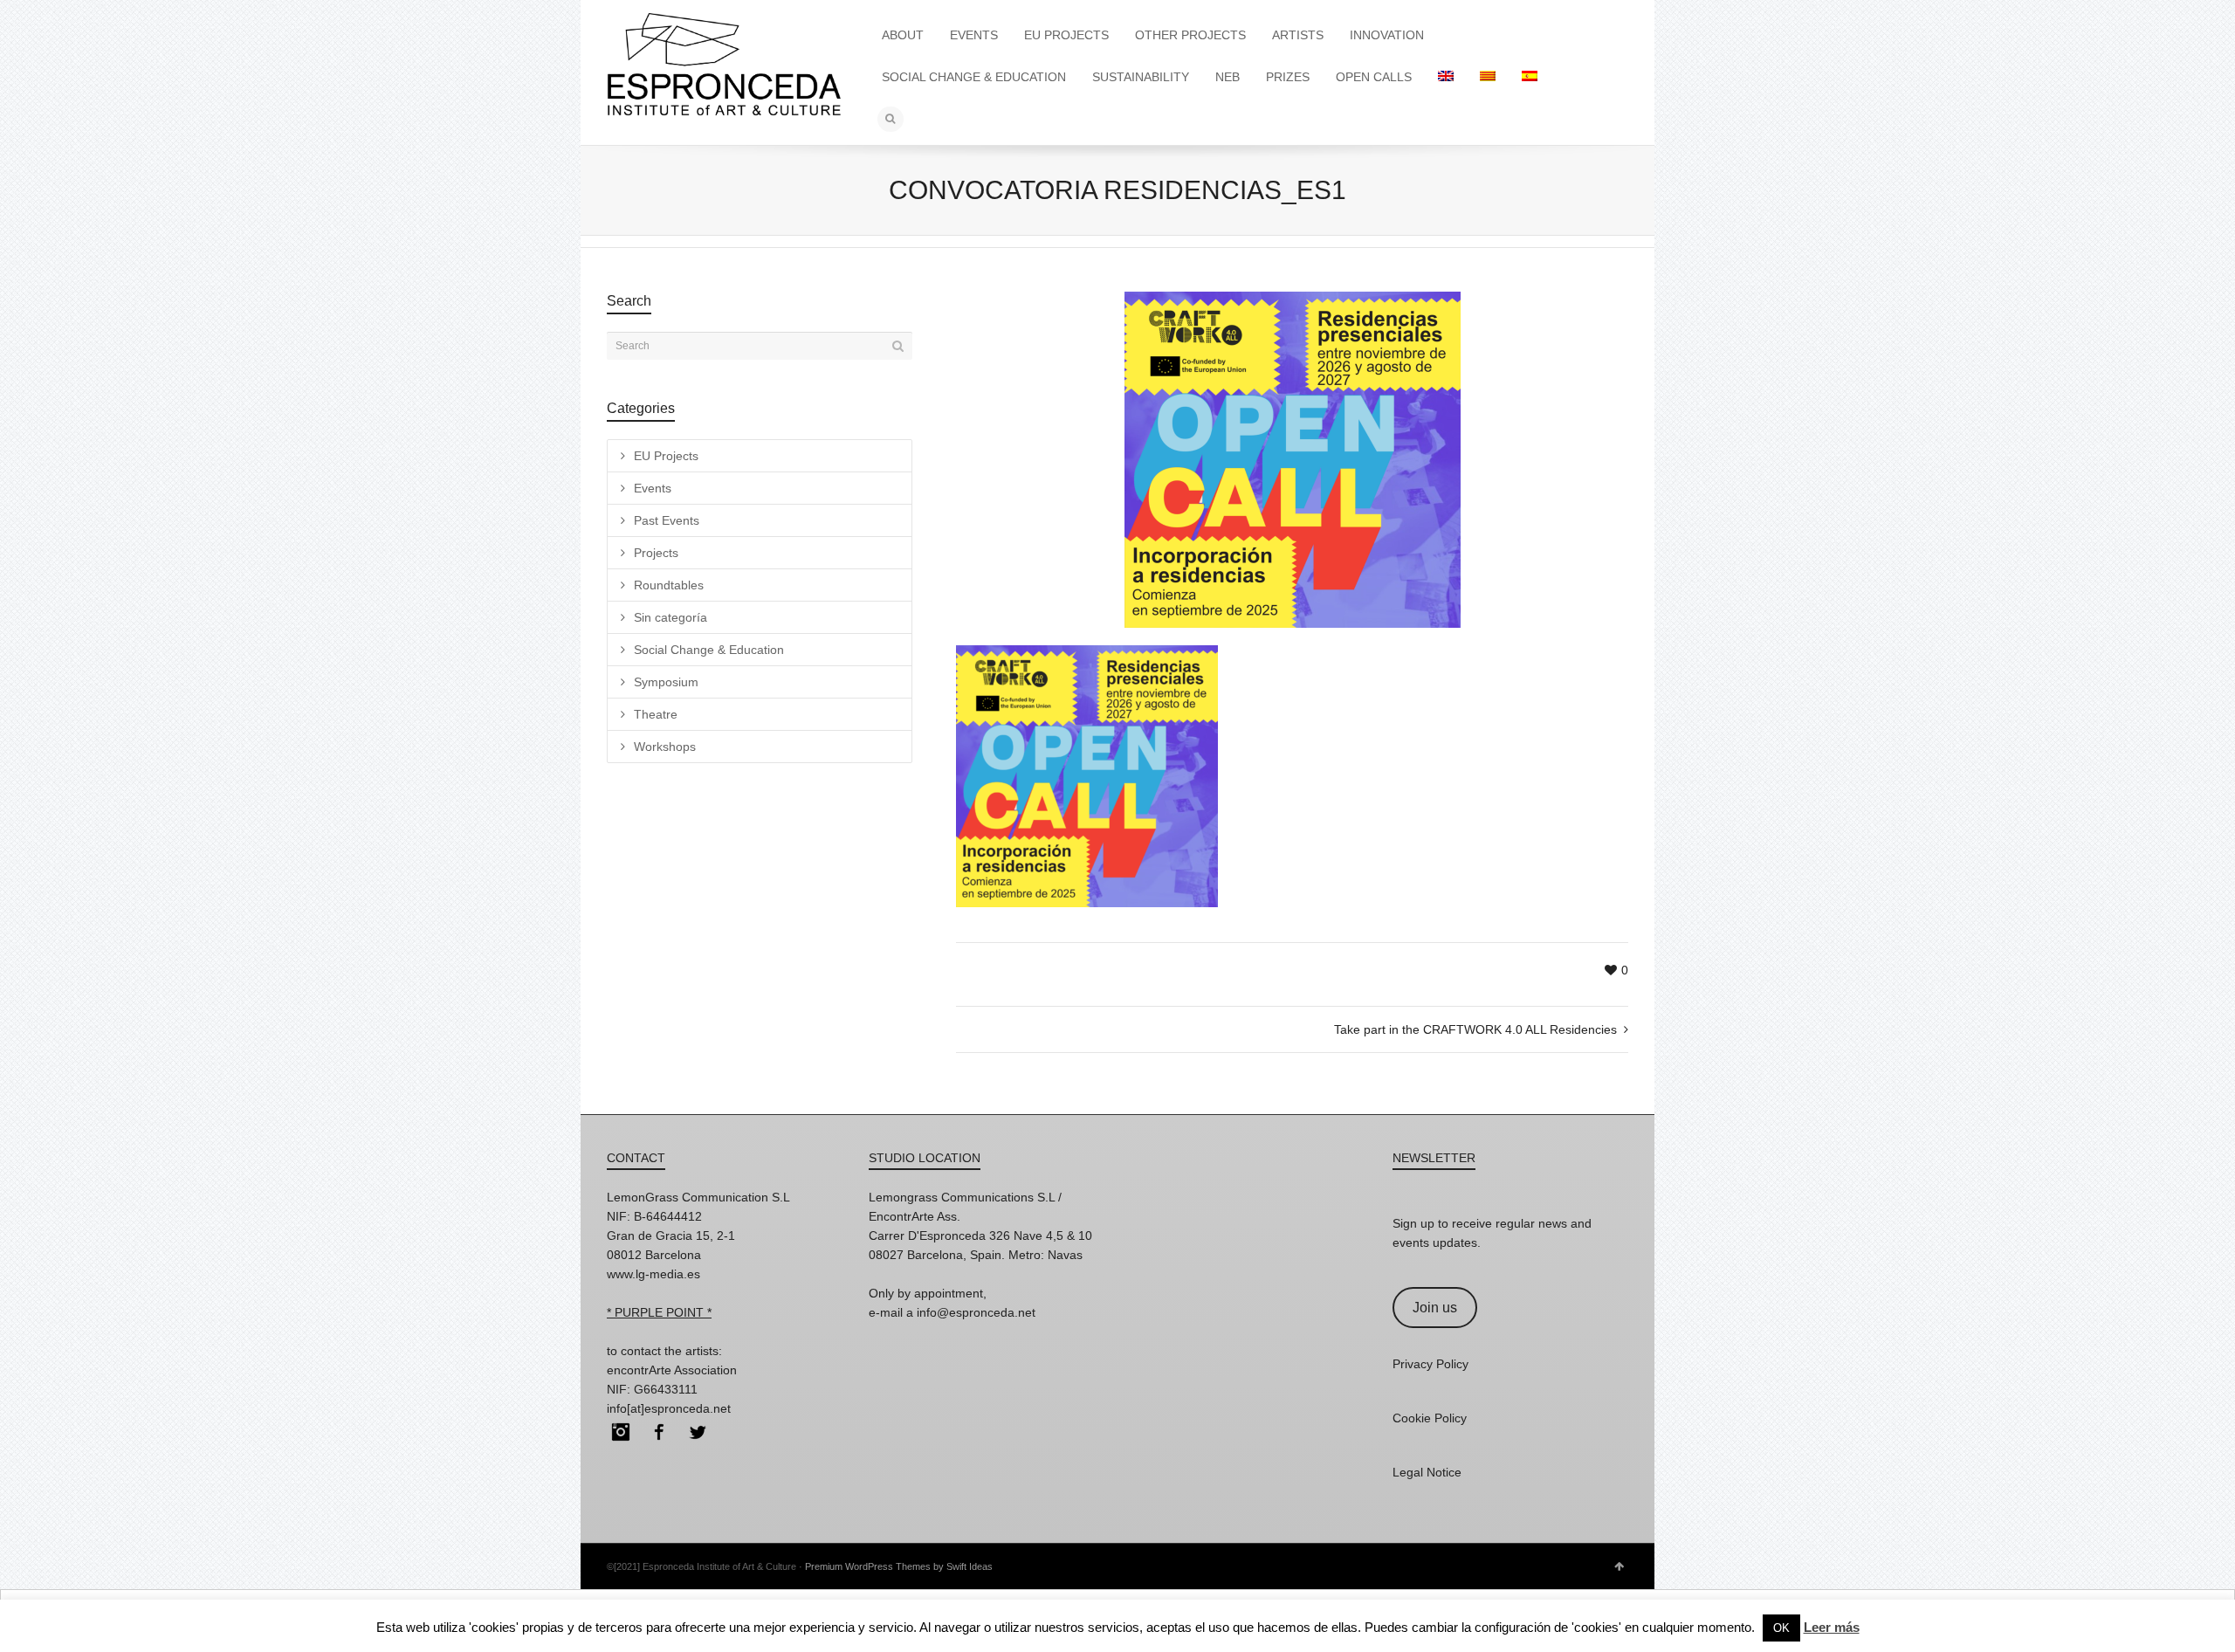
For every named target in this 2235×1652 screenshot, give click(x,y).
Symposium (666, 682)
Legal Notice (1427, 1472)
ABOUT (903, 35)
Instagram (621, 1432)
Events (653, 488)
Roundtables (669, 585)
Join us (1435, 1308)
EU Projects (666, 456)
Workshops (665, 747)
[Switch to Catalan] (1488, 77)
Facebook (659, 1432)
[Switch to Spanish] (1530, 77)
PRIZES (1288, 77)
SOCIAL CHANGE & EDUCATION (974, 77)
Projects (656, 553)
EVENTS (974, 35)
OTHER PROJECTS (1190, 35)
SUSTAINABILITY (1141, 77)
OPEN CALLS (1374, 77)
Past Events (667, 520)
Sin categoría (670, 617)
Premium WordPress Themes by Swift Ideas (899, 1566)
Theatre (656, 714)
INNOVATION (1387, 35)
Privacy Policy (1430, 1364)
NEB (1228, 77)
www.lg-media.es (653, 1274)
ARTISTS (1298, 35)
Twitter (698, 1432)
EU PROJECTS (1066, 35)
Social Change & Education (709, 650)
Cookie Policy (1430, 1418)
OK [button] (1781, 1628)
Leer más (1832, 1627)
